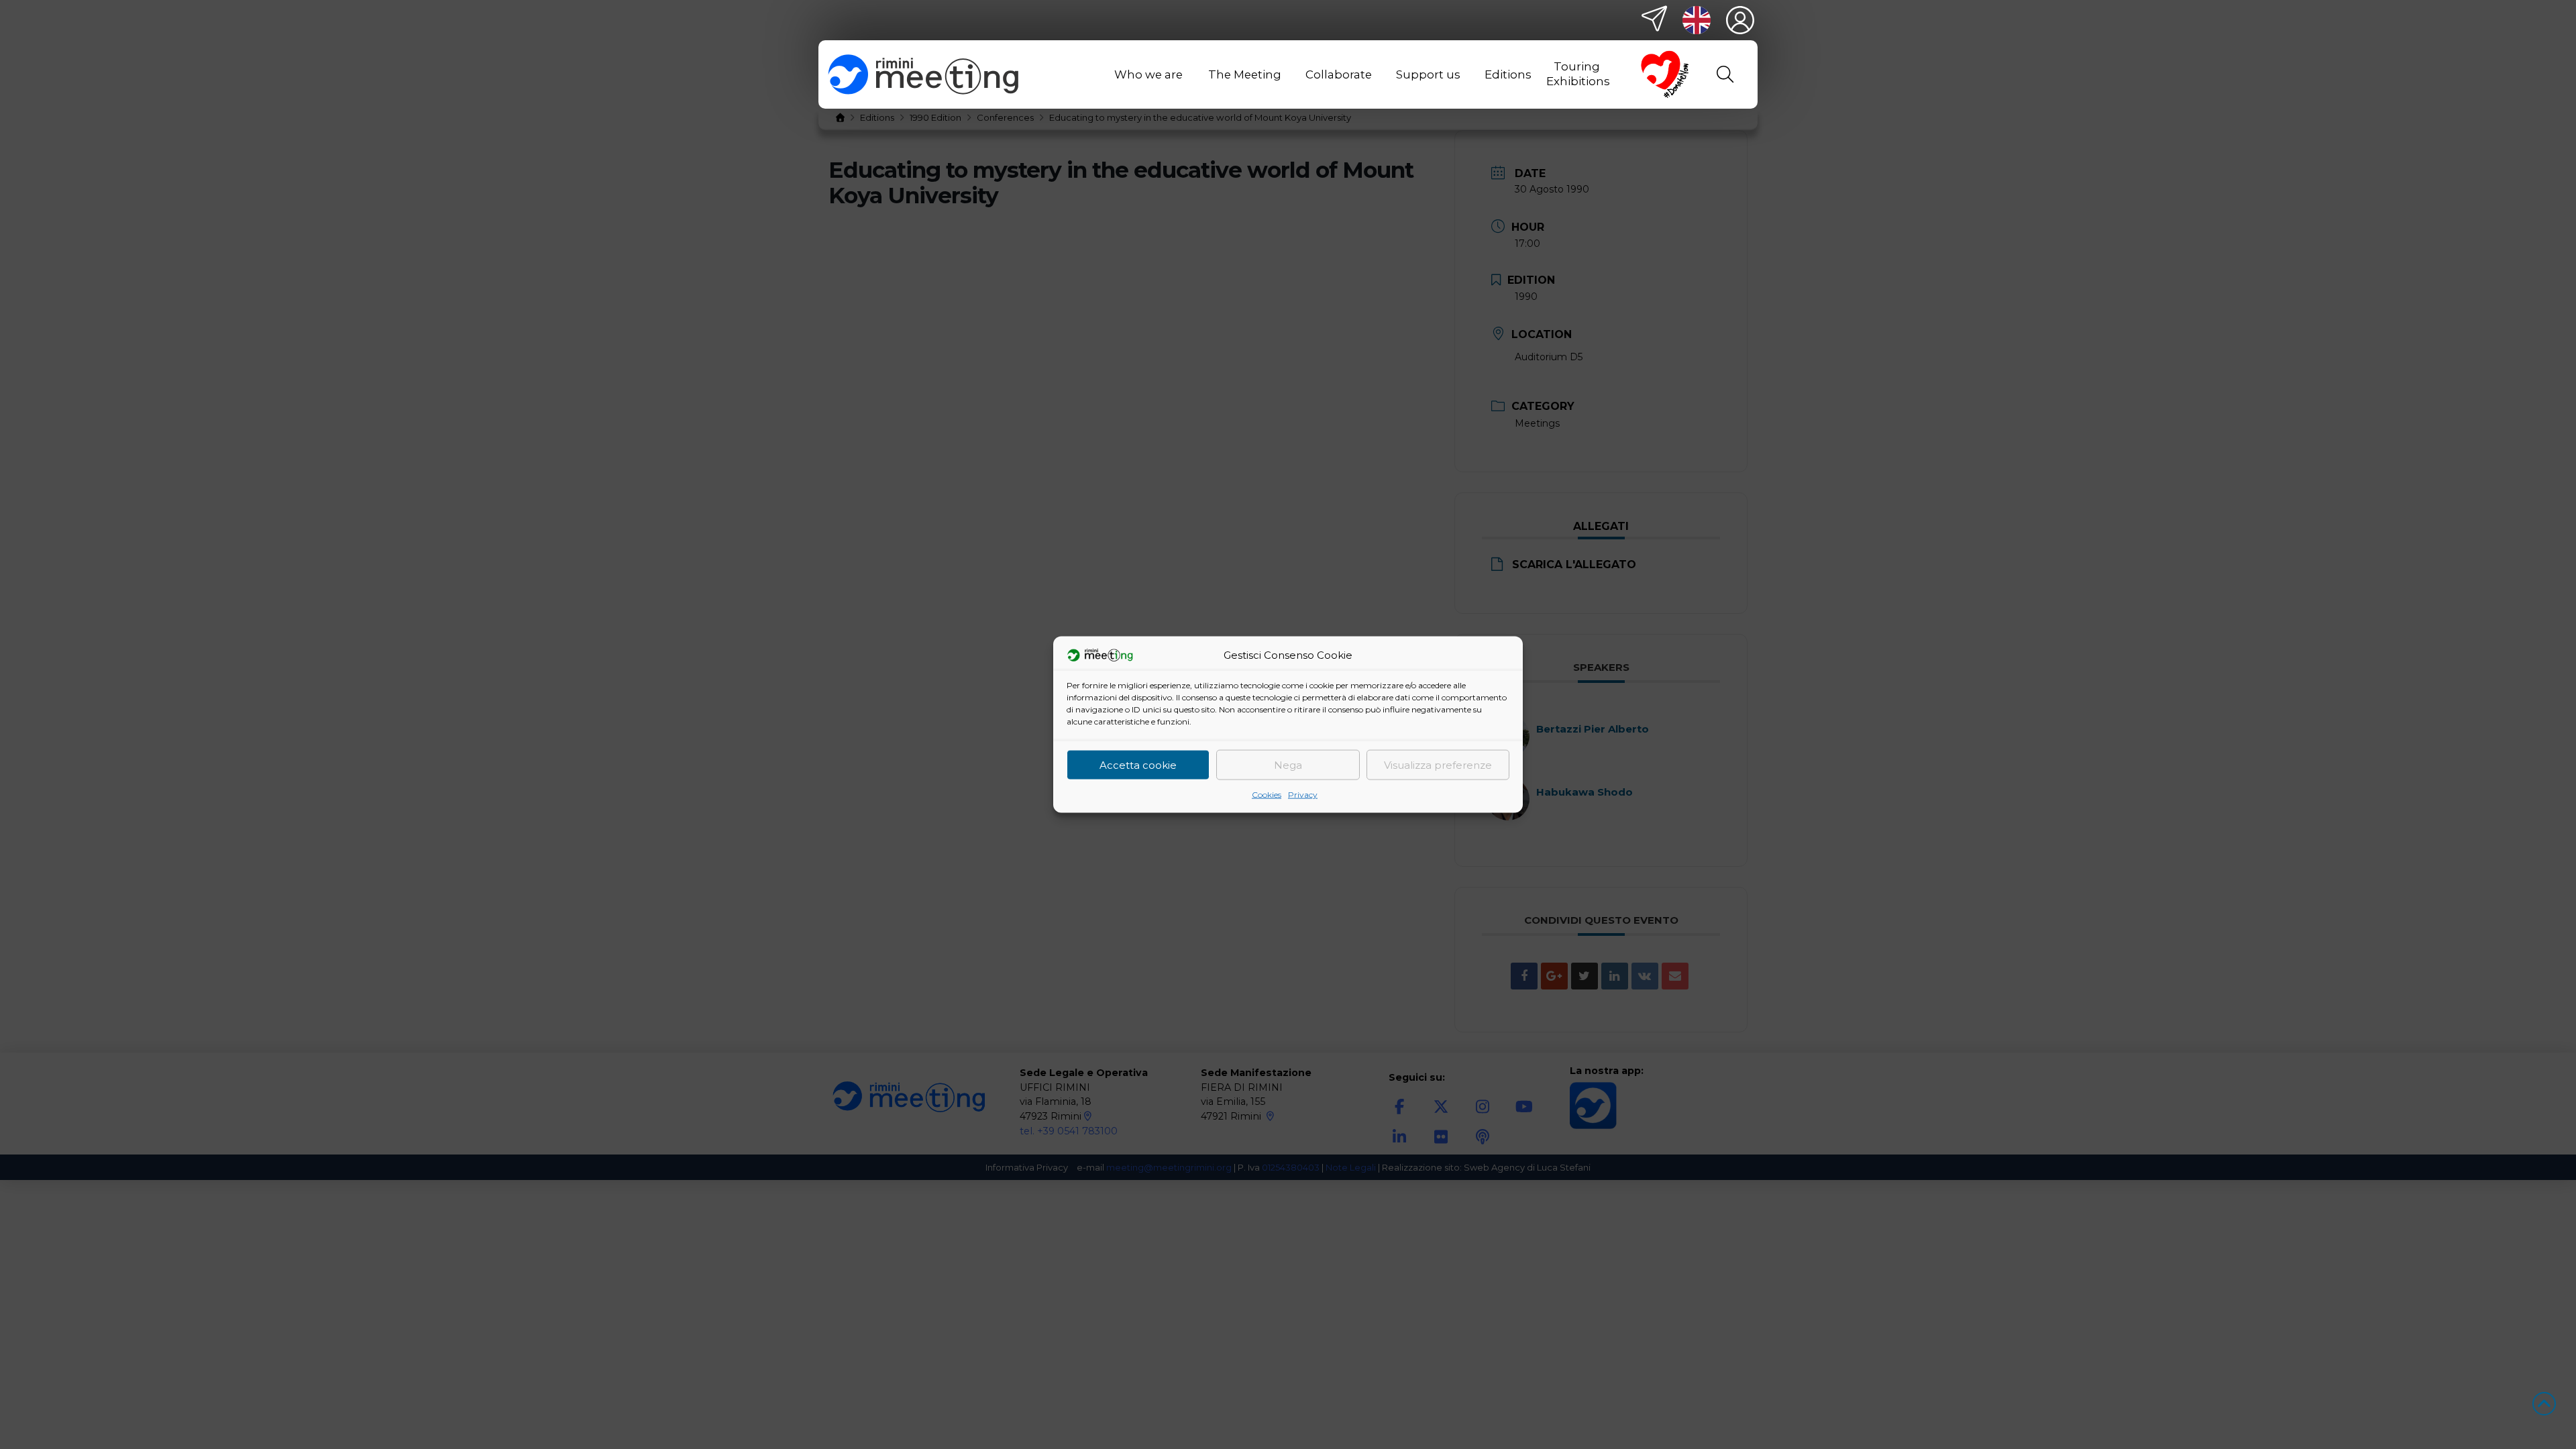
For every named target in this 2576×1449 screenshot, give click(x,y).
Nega (1288, 764)
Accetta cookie (1138, 764)
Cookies (1267, 795)
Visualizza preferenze (1438, 764)
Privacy (1303, 795)
